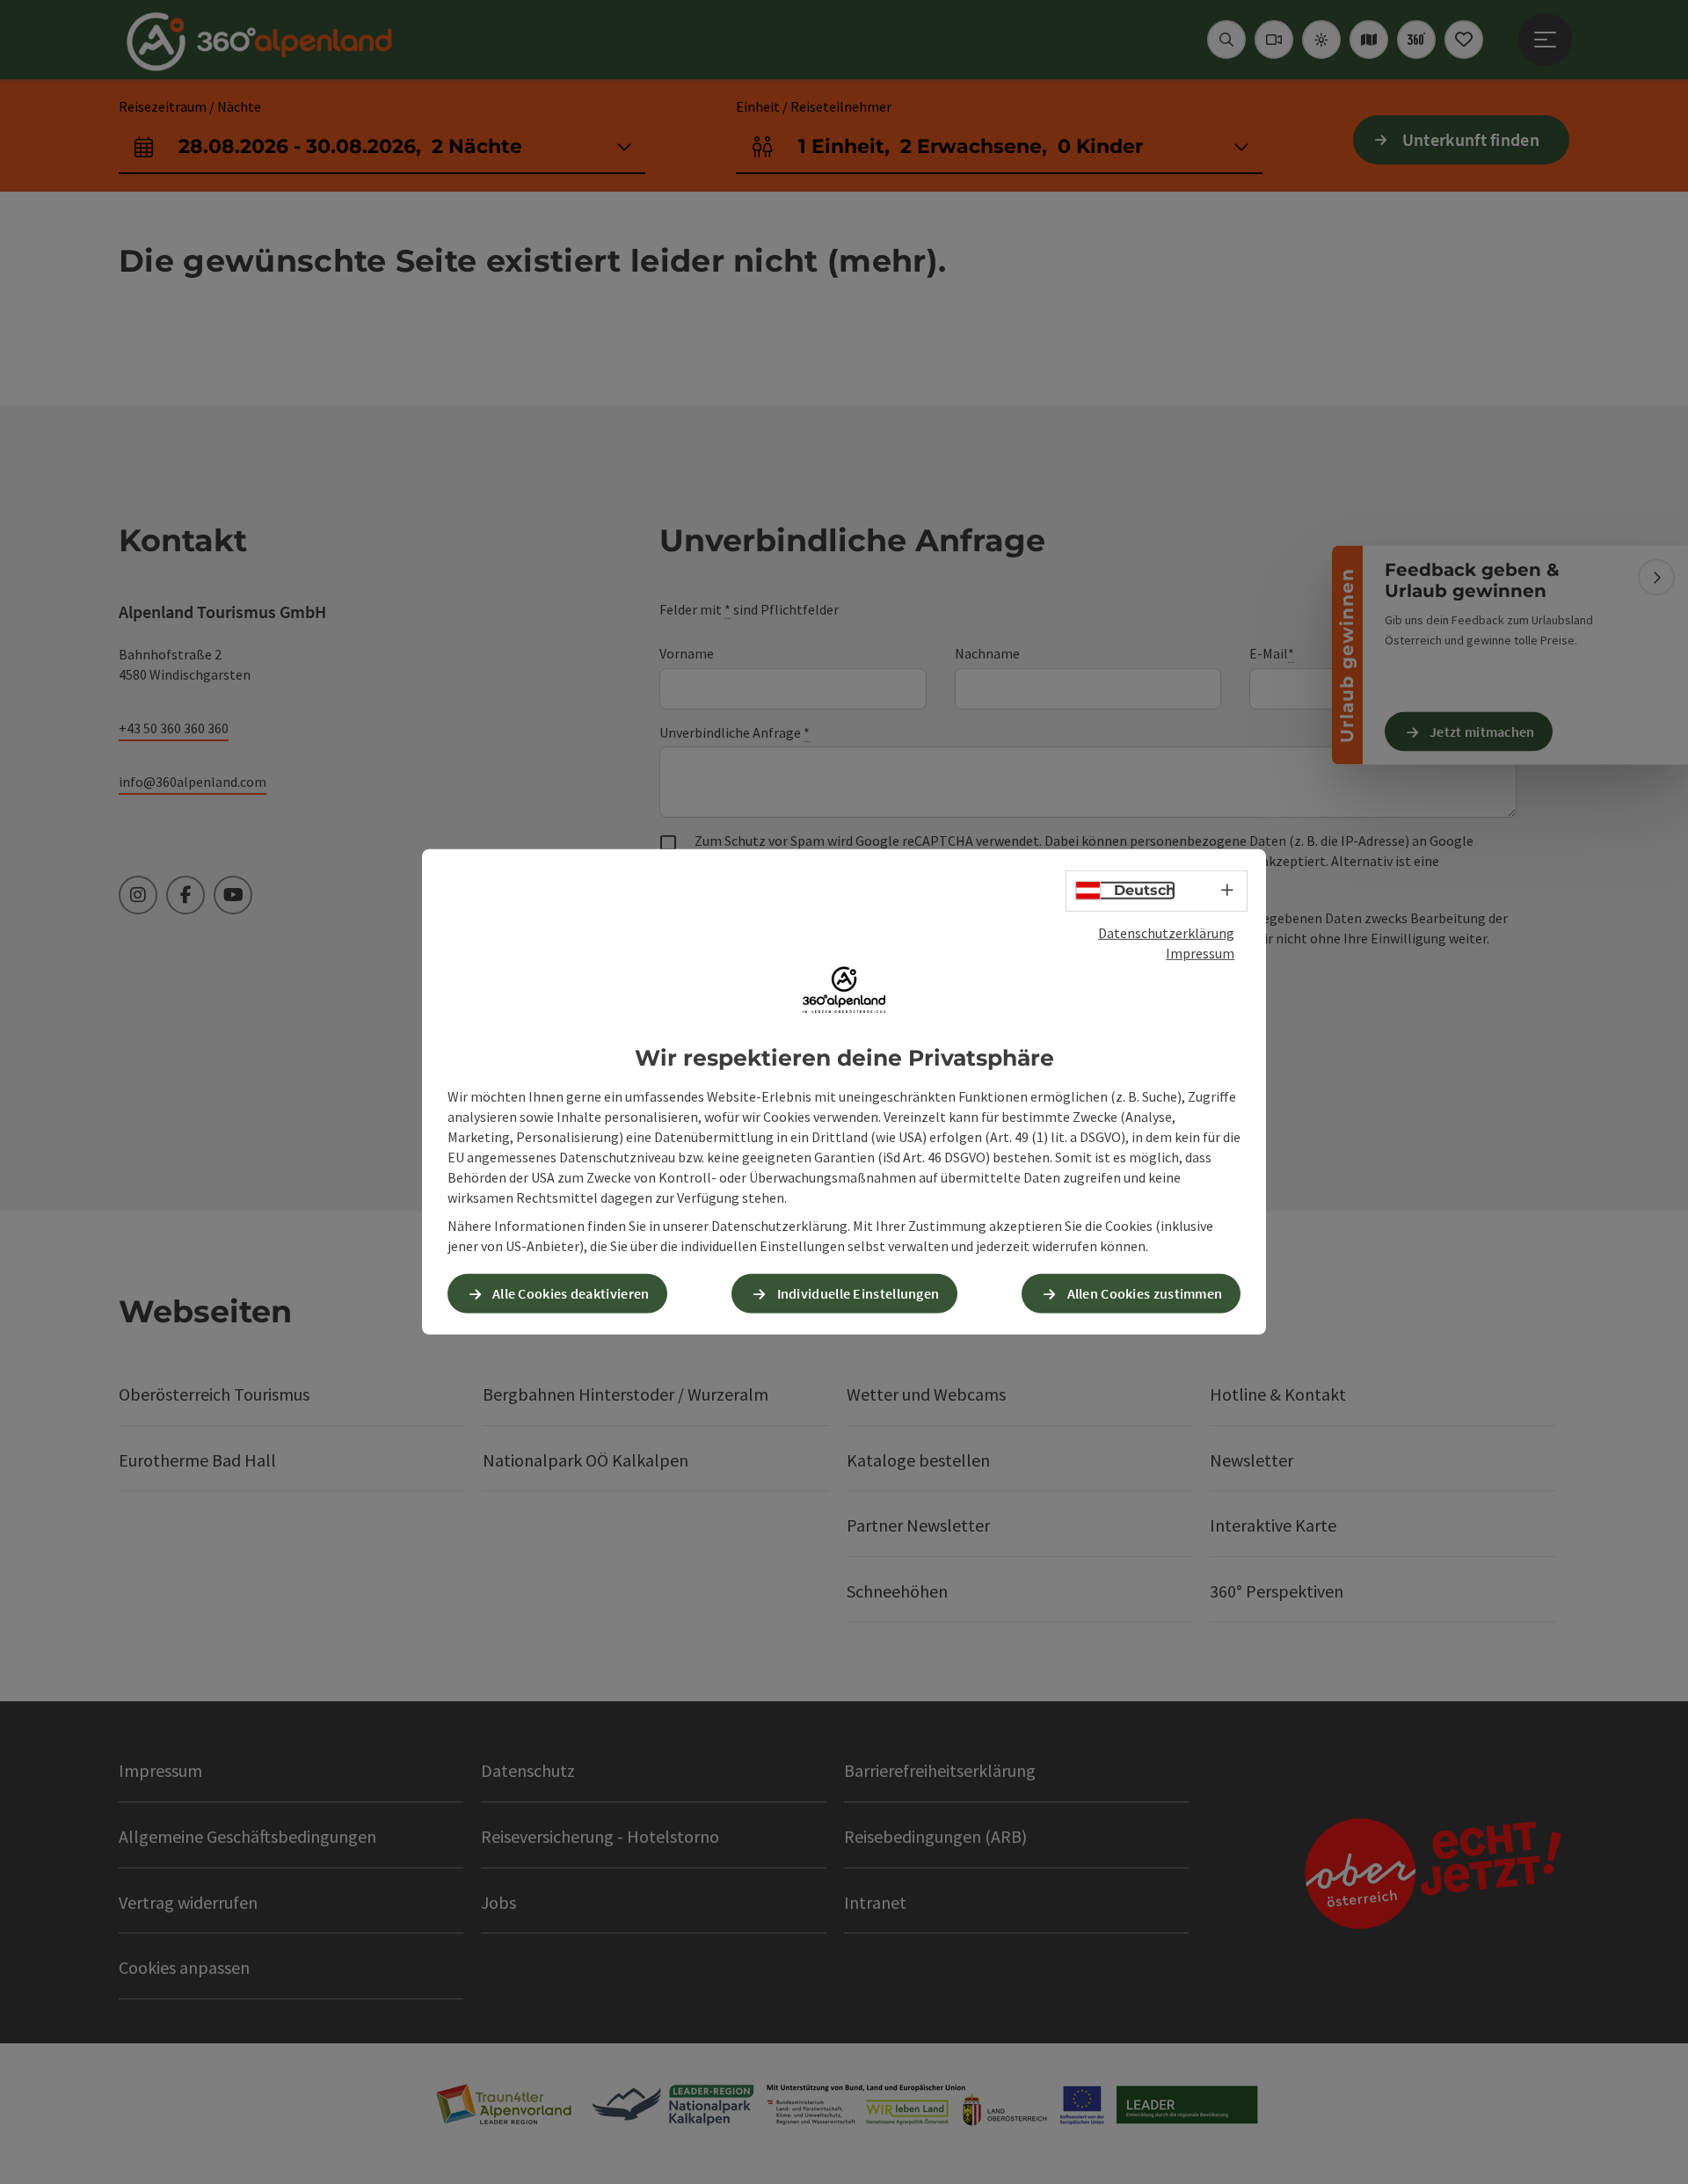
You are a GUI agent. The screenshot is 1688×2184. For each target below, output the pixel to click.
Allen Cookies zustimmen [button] (1145, 1293)
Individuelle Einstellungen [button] (859, 1293)
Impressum (1200, 953)
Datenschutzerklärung (1166, 933)
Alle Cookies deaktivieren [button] (571, 1293)
